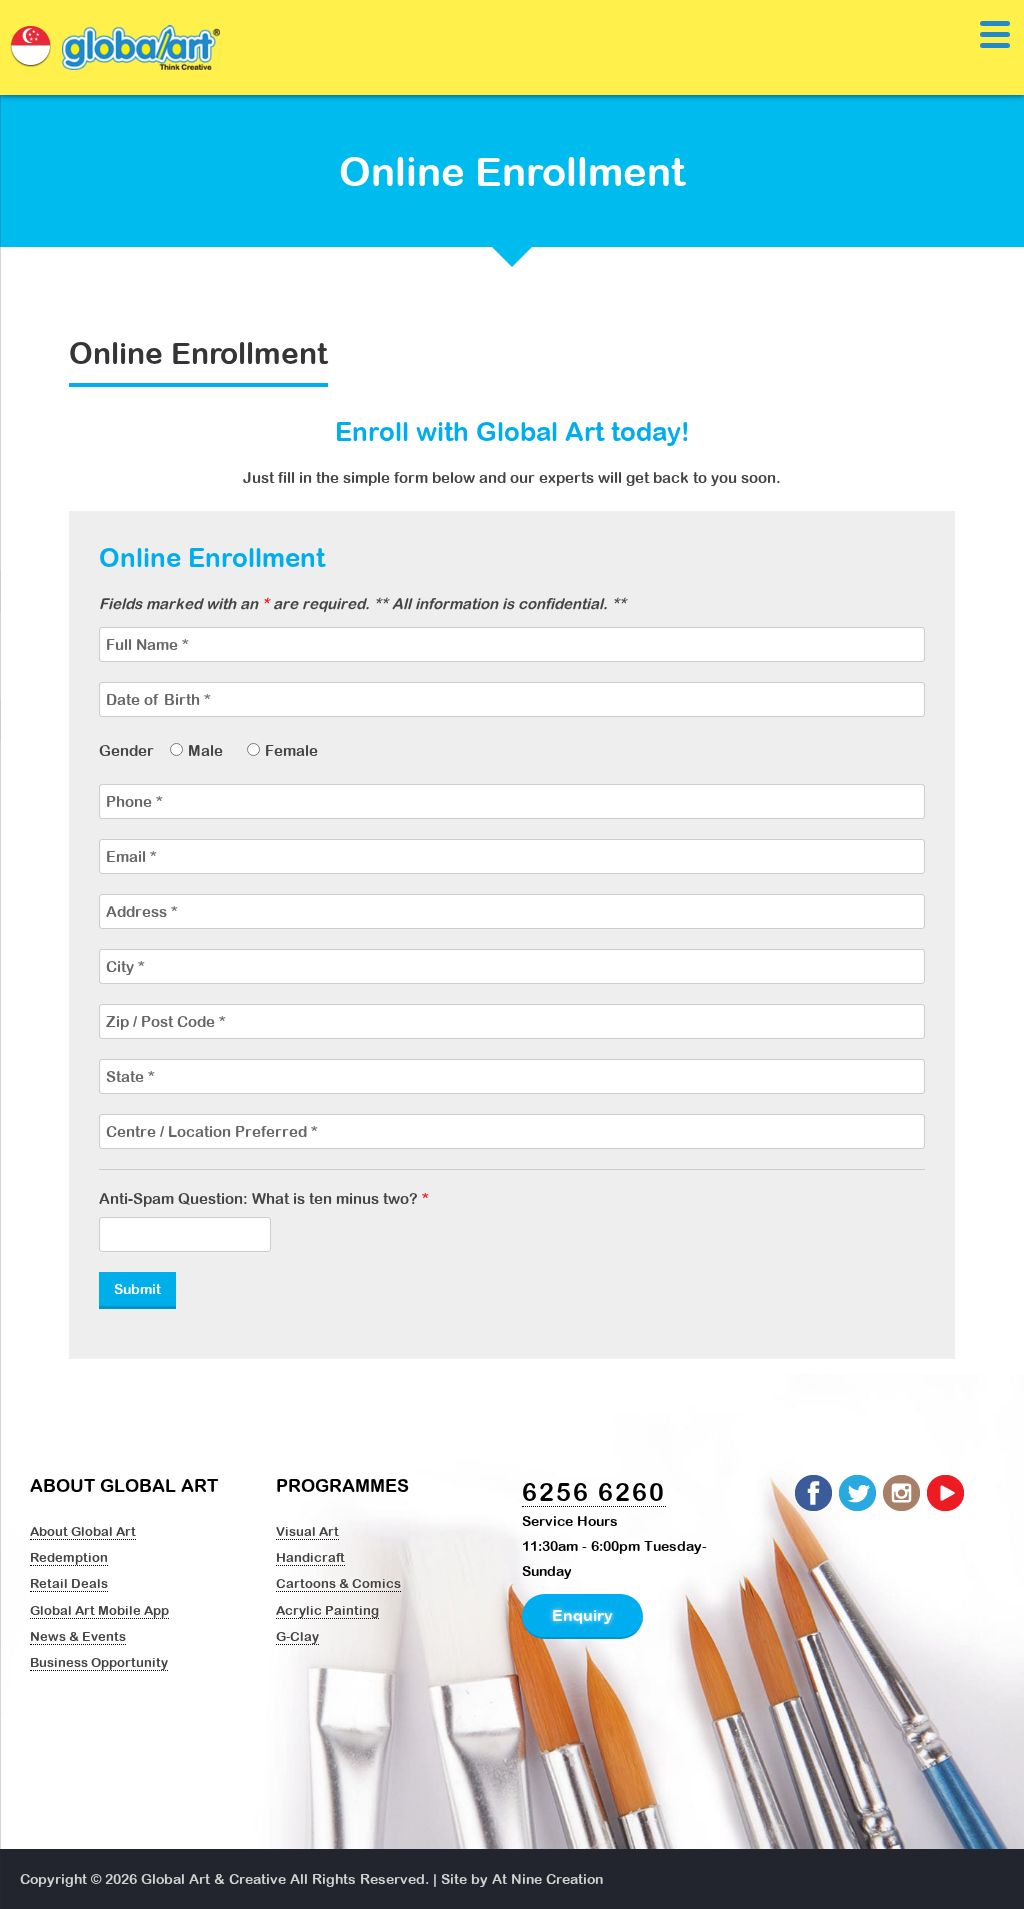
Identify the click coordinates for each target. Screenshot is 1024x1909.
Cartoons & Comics (338, 1583)
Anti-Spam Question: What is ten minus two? (264, 1198)
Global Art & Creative (213, 1879)
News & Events (78, 1636)
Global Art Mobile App (99, 1610)
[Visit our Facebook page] (815, 1494)
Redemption (69, 1557)
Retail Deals (69, 1583)
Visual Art (307, 1531)
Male (205, 750)
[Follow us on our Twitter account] (859, 1494)
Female (291, 750)
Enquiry (582, 1615)
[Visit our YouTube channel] (947, 1494)
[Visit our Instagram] (903, 1494)
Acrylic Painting (327, 1610)
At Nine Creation (547, 1879)
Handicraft (310, 1557)
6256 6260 (594, 1491)
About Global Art (83, 1531)
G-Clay (297, 1636)
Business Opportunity (99, 1662)
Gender (126, 750)
